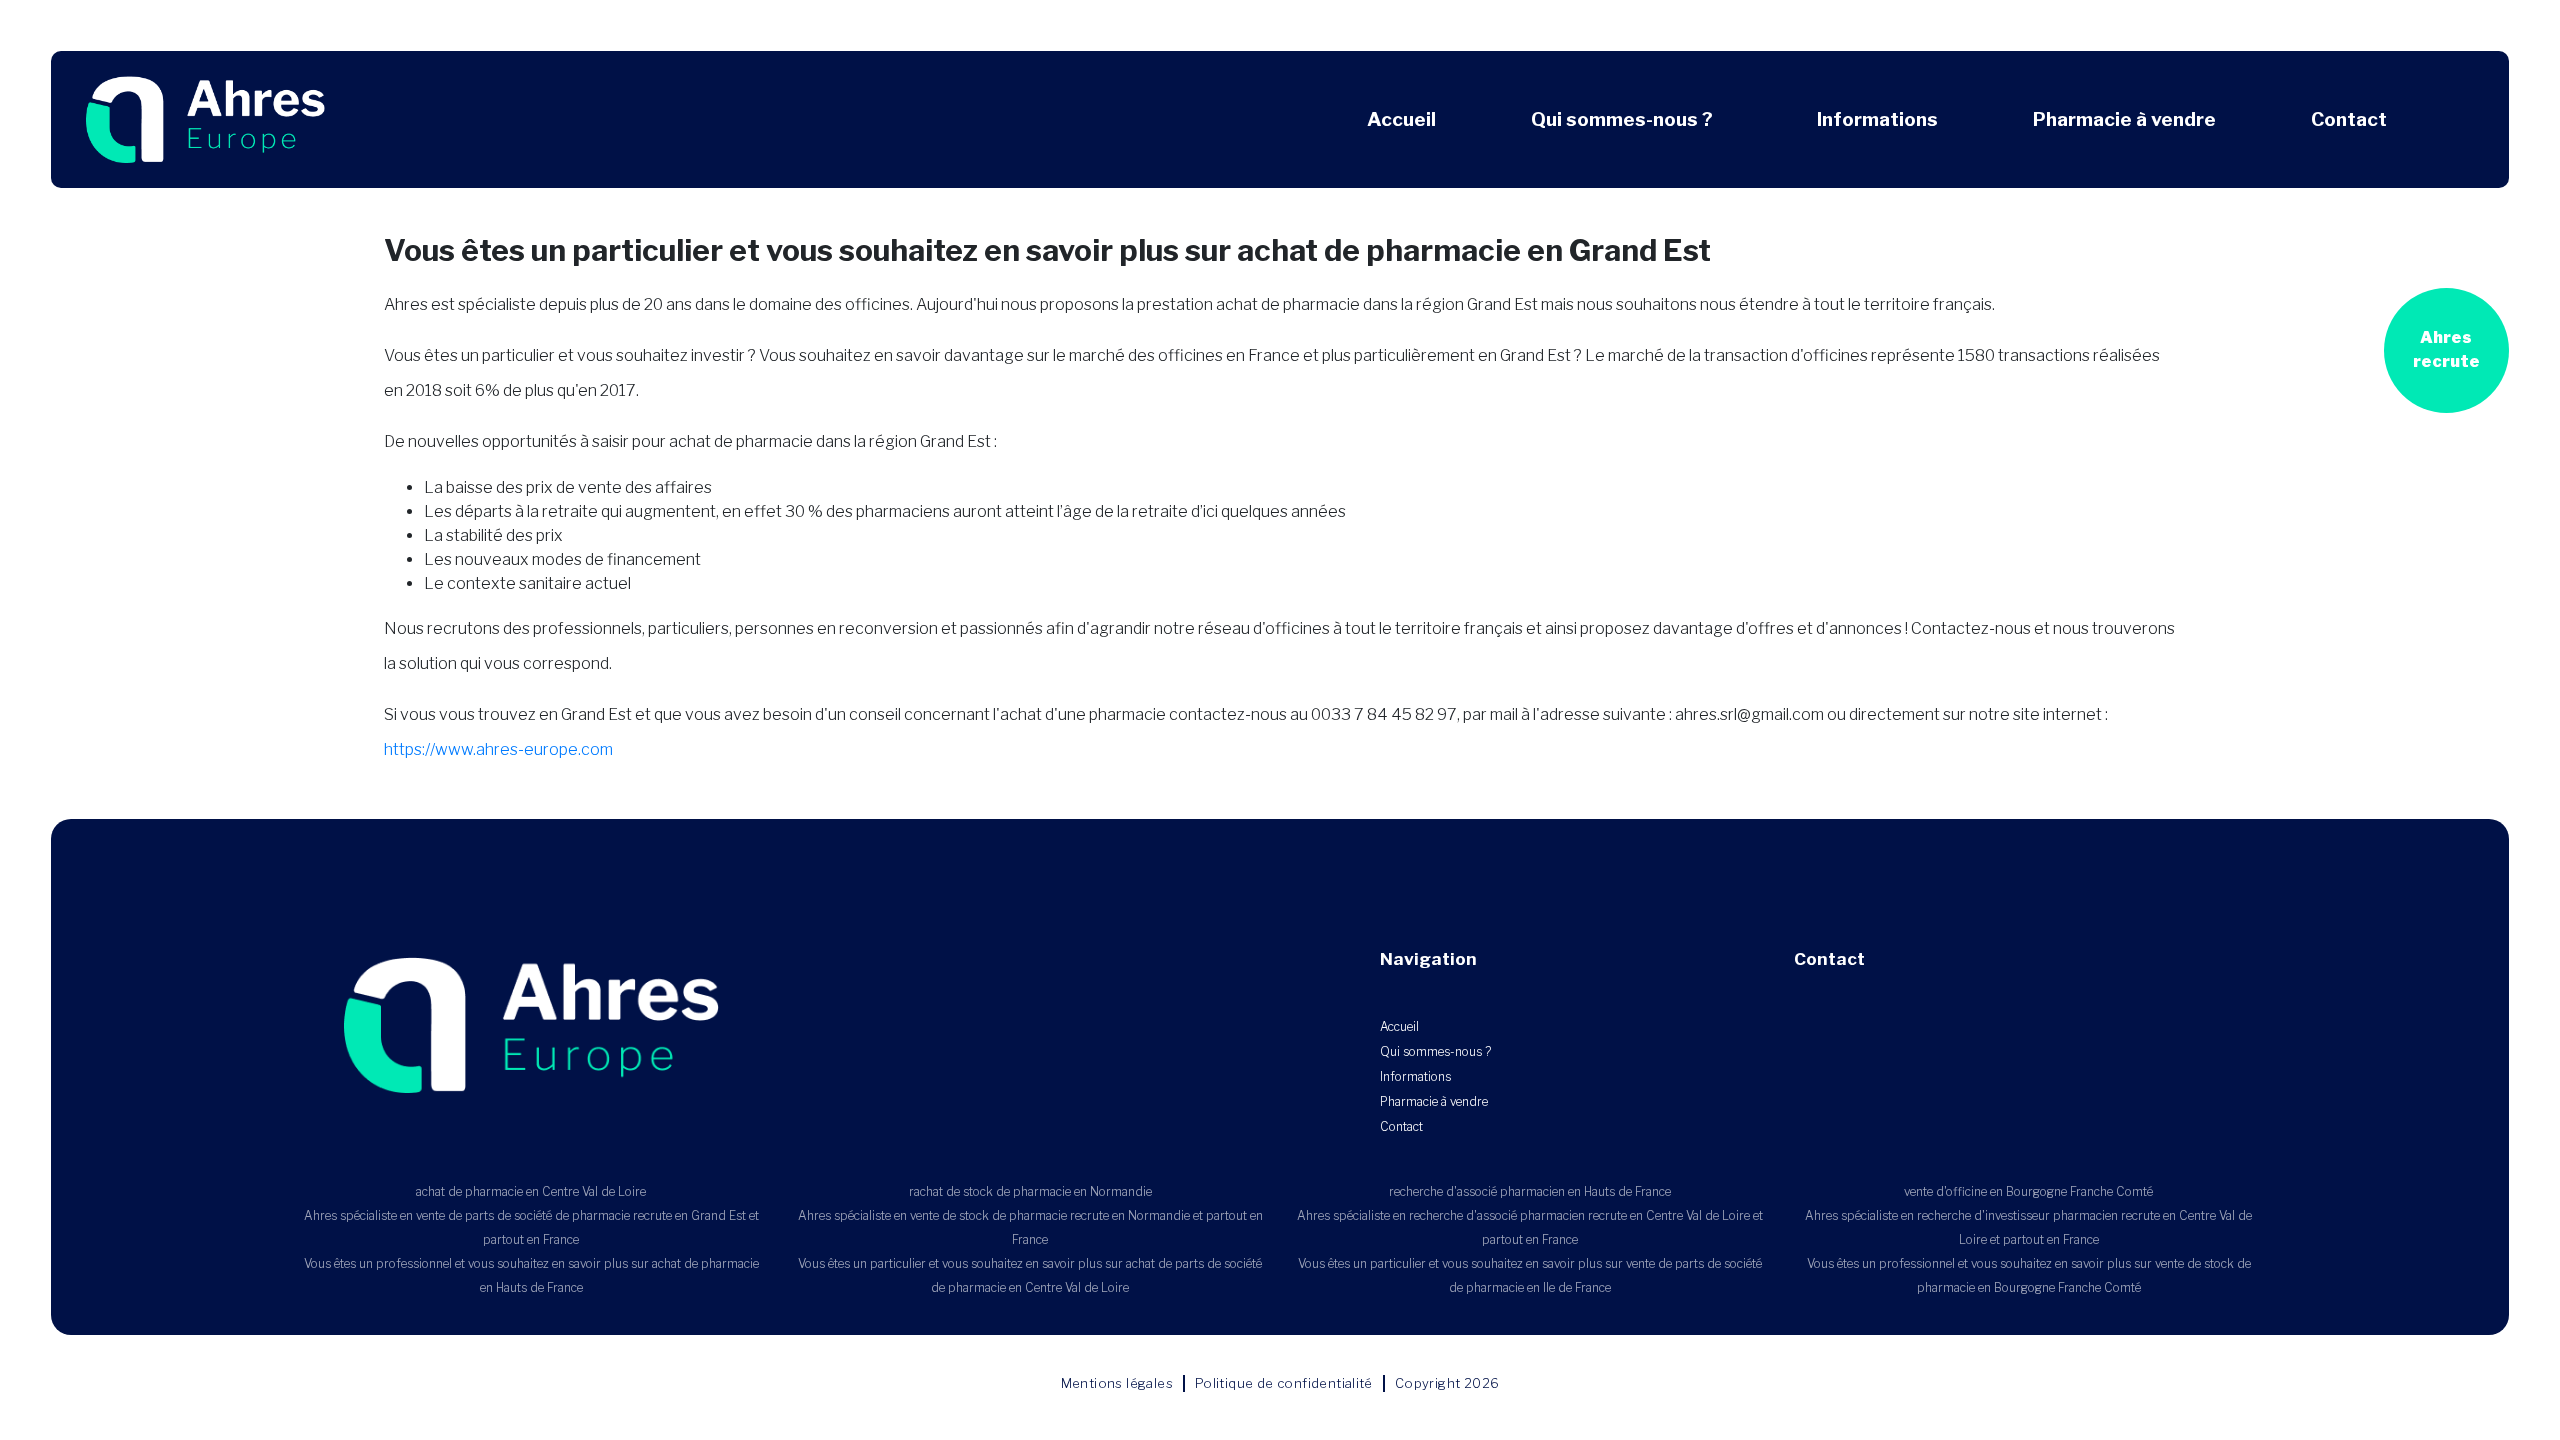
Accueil (1401, 119)
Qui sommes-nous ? (1622, 119)
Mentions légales (1117, 1383)
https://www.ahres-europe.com (498, 749)
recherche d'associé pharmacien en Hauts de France (1530, 1191)
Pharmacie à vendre (2124, 119)
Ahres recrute (2446, 349)
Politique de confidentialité (1284, 1383)
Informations (1877, 119)
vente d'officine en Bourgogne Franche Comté (2028, 1191)
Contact (2349, 119)
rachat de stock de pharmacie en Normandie (1030, 1191)
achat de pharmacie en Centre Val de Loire (531, 1191)
